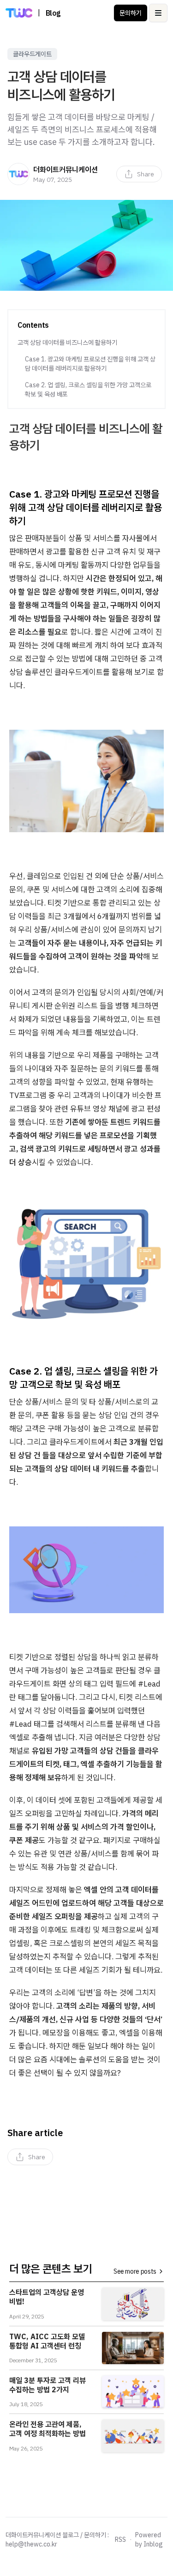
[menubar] (139, 174)
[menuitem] (139, 174)
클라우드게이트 (32, 54)
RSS (120, 2540)
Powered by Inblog (149, 2540)
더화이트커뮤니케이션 (66, 169)
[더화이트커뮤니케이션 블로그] (19, 13)
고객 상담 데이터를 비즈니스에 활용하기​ (67, 342)
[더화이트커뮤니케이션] (18, 174)
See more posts (135, 2271)
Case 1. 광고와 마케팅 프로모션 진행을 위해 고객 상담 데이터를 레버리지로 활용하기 (90, 364)
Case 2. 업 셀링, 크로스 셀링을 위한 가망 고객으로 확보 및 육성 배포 (88, 390)
